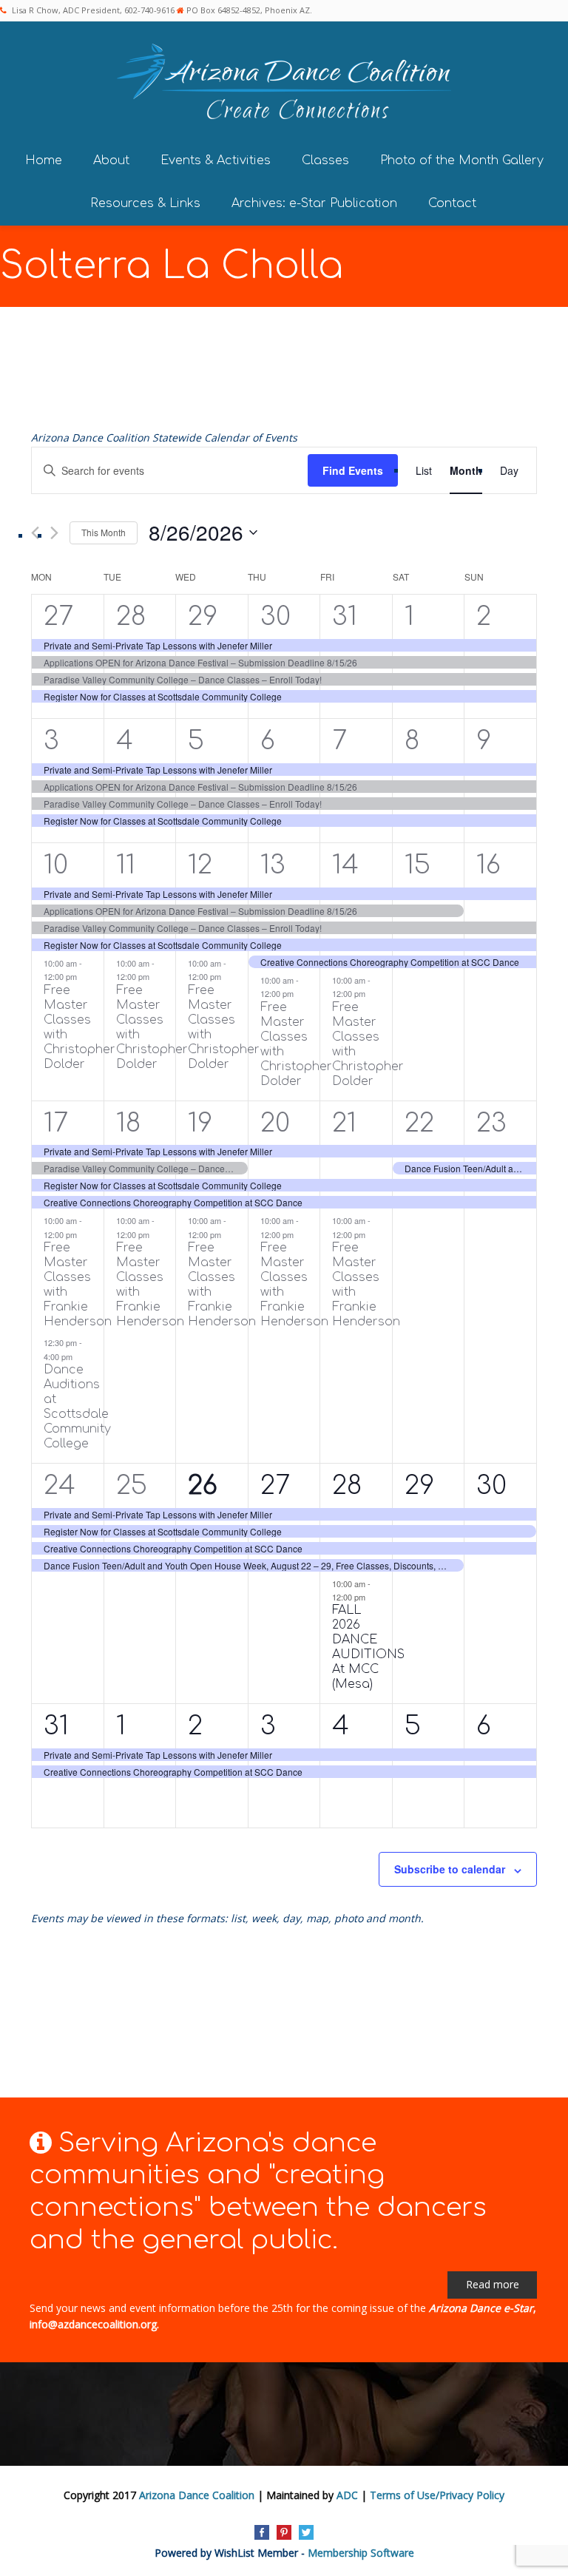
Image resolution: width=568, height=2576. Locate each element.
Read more (493, 2284)
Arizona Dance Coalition (197, 2495)
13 (273, 865)
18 (128, 1123)
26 (203, 1485)
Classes (325, 160)
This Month (104, 532)
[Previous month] (35, 533)
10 (56, 865)
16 (488, 865)
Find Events (353, 470)
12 (200, 865)
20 (275, 1123)
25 (132, 1485)
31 (345, 616)
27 (58, 616)
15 (417, 865)
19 (200, 1123)
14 (345, 865)
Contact (452, 203)
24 (60, 1485)
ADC (347, 2495)
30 (275, 616)
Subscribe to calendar (450, 1869)
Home (44, 160)
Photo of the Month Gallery (462, 160)
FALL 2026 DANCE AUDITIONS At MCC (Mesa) (368, 1647)
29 (203, 616)
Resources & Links (145, 203)
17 (56, 1123)
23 (491, 1123)
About (111, 160)
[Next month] (54, 533)
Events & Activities (216, 160)
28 (131, 616)
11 (126, 865)
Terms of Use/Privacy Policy (437, 2495)
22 (419, 1123)
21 (344, 1123)
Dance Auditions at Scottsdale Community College (77, 1407)
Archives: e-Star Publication (314, 203)
